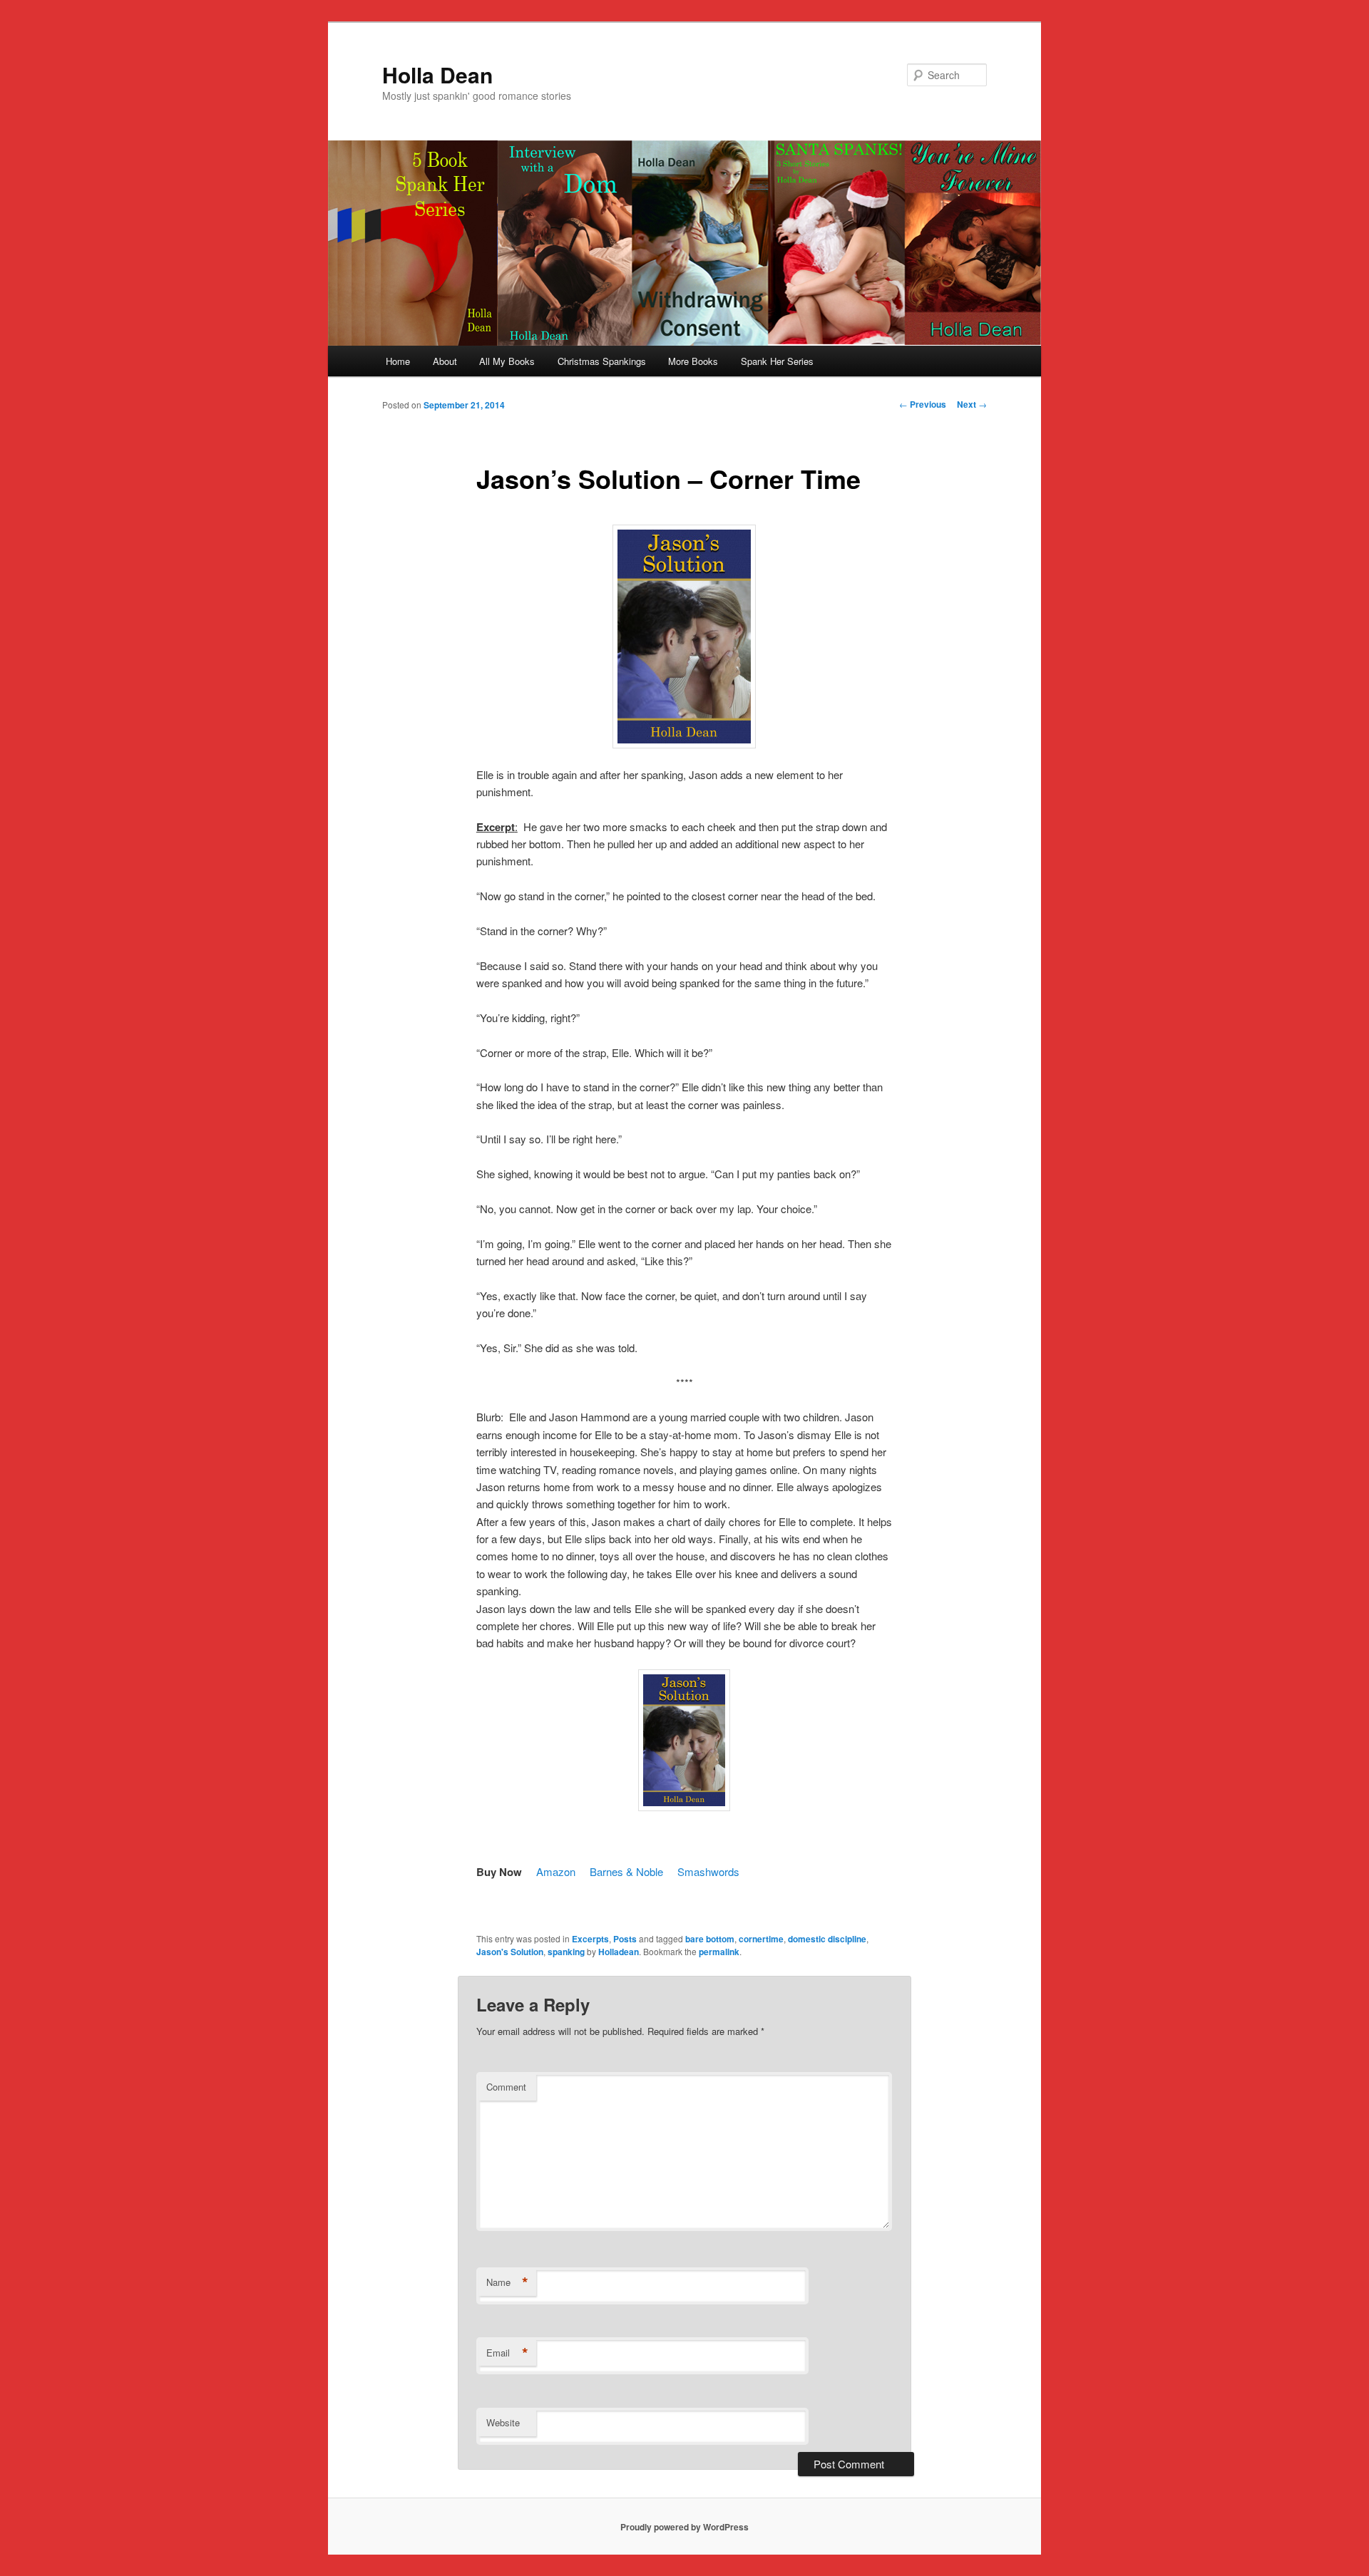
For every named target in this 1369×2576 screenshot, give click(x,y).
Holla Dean (437, 74)
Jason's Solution (510, 1952)
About (445, 361)
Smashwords (708, 1871)
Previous (923, 404)
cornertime (761, 1939)
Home (398, 361)
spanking (566, 1952)
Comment (506, 2087)
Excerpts (590, 1939)
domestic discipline (827, 1939)
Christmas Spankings (602, 361)
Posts (625, 1939)
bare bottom (710, 1939)
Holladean (619, 1952)
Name (507, 2282)
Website (503, 2422)
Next (972, 404)
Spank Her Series (777, 361)
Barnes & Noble (626, 1871)
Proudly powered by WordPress (684, 2527)
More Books (693, 361)
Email (507, 2353)
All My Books (507, 361)
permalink (719, 1952)
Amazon (556, 1871)
